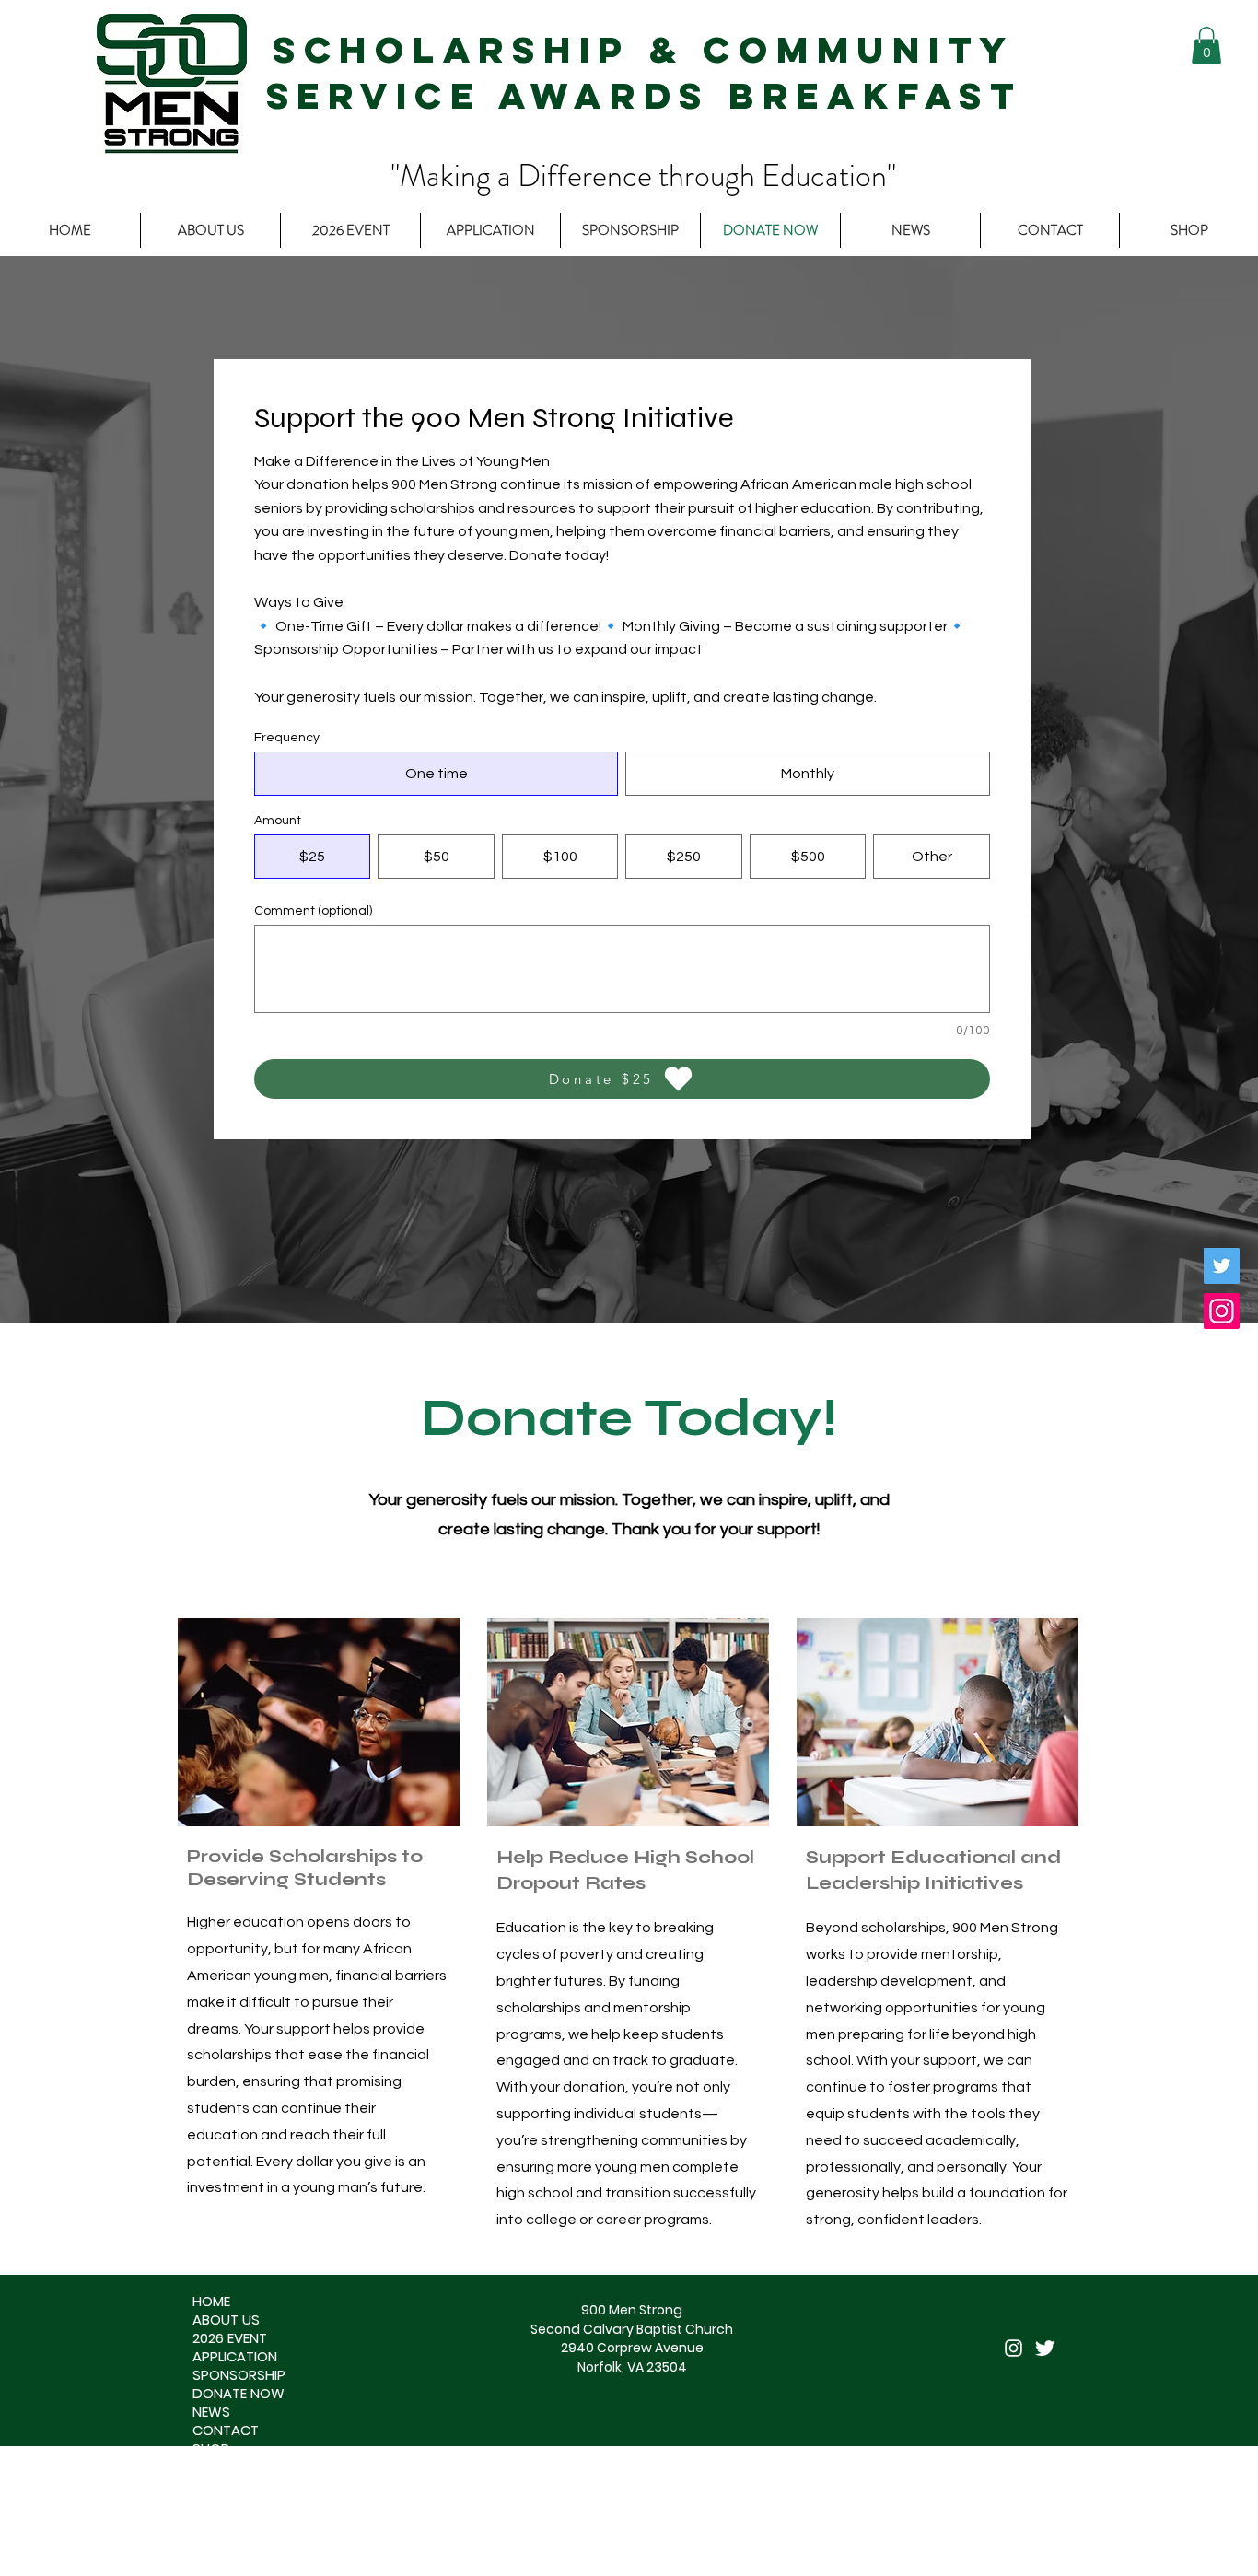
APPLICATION (235, 2357)
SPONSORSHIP (239, 2375)
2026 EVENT (230, 2338)
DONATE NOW (239, 2394)
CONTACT (226, 2430)
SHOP (211, 2449)
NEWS (211, 2412)
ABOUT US (226, 2320)
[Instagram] (1222, 1311)
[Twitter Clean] (1045, 2348)
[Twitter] (1222, 1266)
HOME (211, 2302)
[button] (1206, 46)
